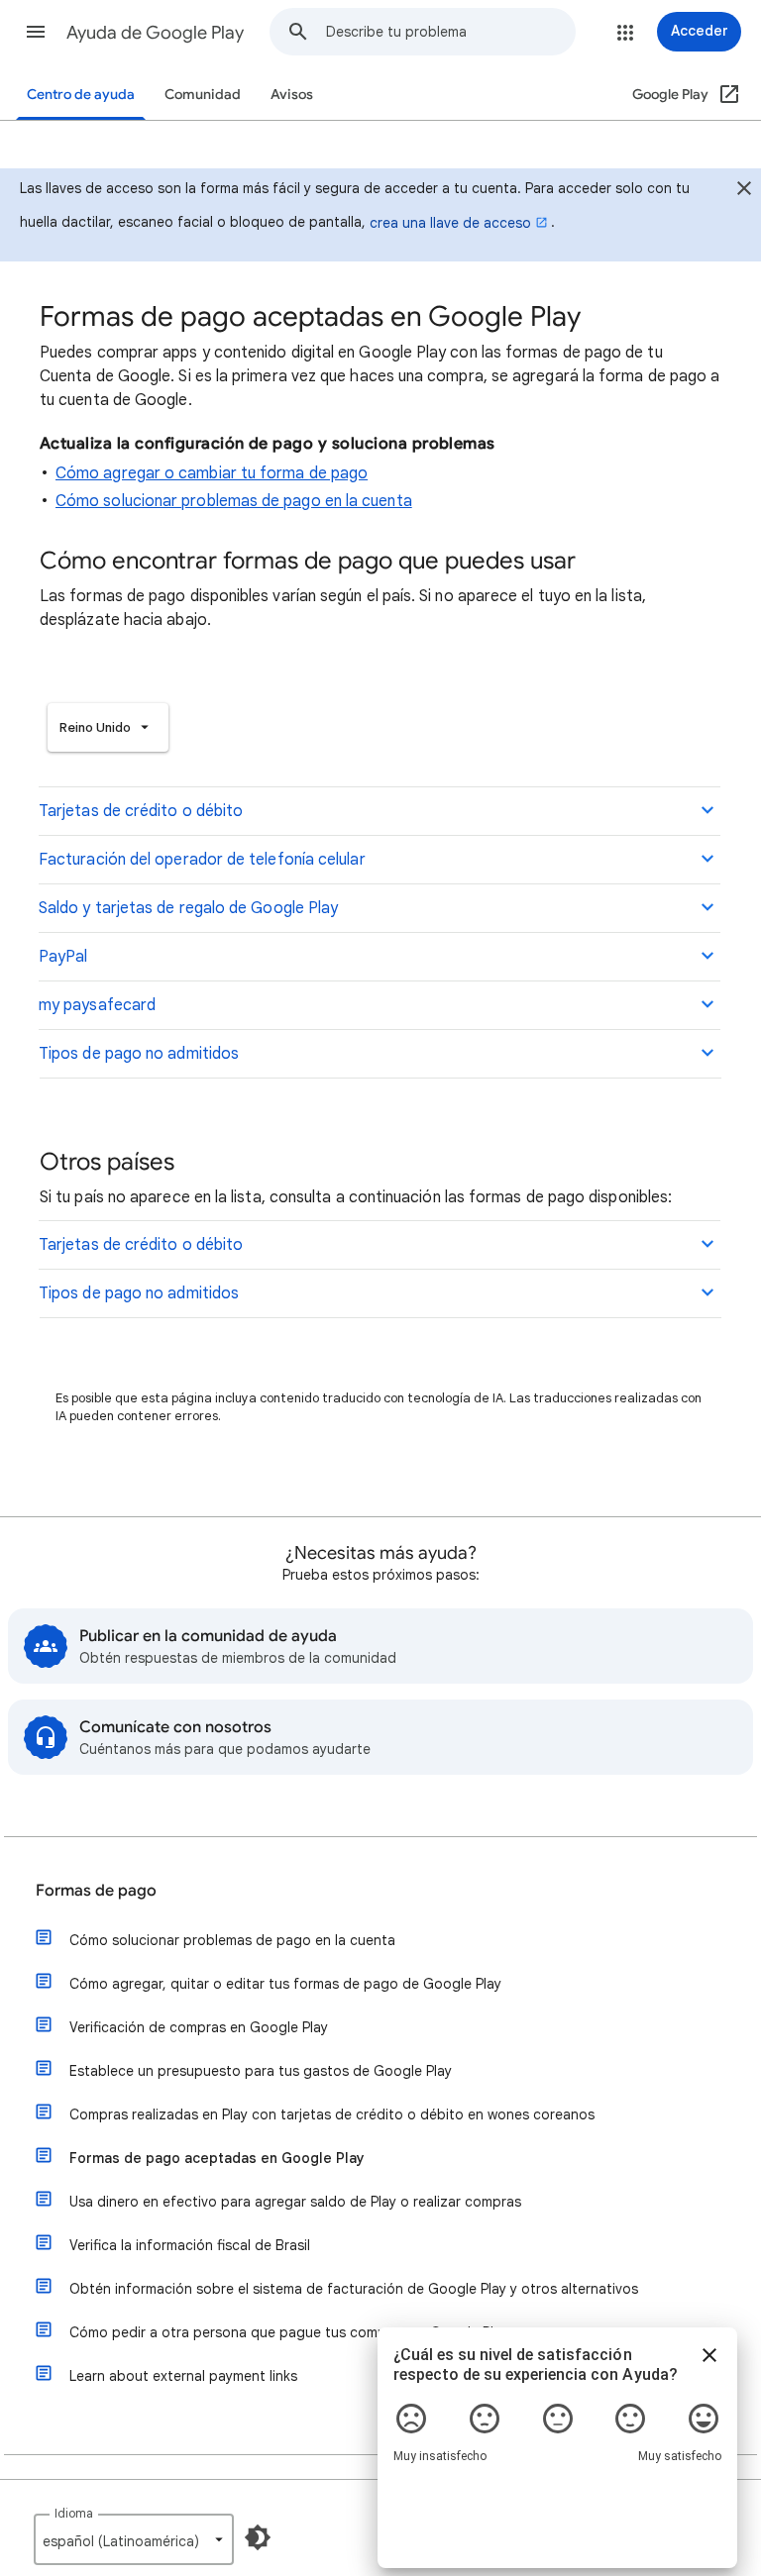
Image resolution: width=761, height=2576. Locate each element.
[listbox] (108, 727)
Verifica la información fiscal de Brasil (190, 2245)
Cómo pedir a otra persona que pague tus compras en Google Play (289, 2332)
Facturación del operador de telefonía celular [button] (202, 860)
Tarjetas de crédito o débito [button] (141, 811)
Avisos (292, 95)
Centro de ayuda (81, 95)
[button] (36, 32)
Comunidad (203, 95)
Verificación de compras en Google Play (199, 2027)
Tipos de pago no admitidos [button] (139, 1054)
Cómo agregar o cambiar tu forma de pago (212, 473)
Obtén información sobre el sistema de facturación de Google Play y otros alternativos (354, 2289)
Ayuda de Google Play (155, 33)
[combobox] (450, 32)
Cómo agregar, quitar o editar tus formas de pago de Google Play (285, 1984)
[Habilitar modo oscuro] (258, 2537)
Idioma (74, 2513)
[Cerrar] (744, 191)
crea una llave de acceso (450, 223)
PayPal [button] (63, 957)
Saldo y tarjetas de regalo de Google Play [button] (188, 908)
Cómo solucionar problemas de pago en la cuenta (234, 501)
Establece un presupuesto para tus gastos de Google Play (261, 2071)
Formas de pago (96, 1891)
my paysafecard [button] (97, 1005)
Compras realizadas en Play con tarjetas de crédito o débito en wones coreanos (332, 2114)
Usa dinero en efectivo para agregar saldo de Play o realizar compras (295, 2202)
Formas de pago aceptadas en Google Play (217, 2158)
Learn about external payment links (183, 2376)
